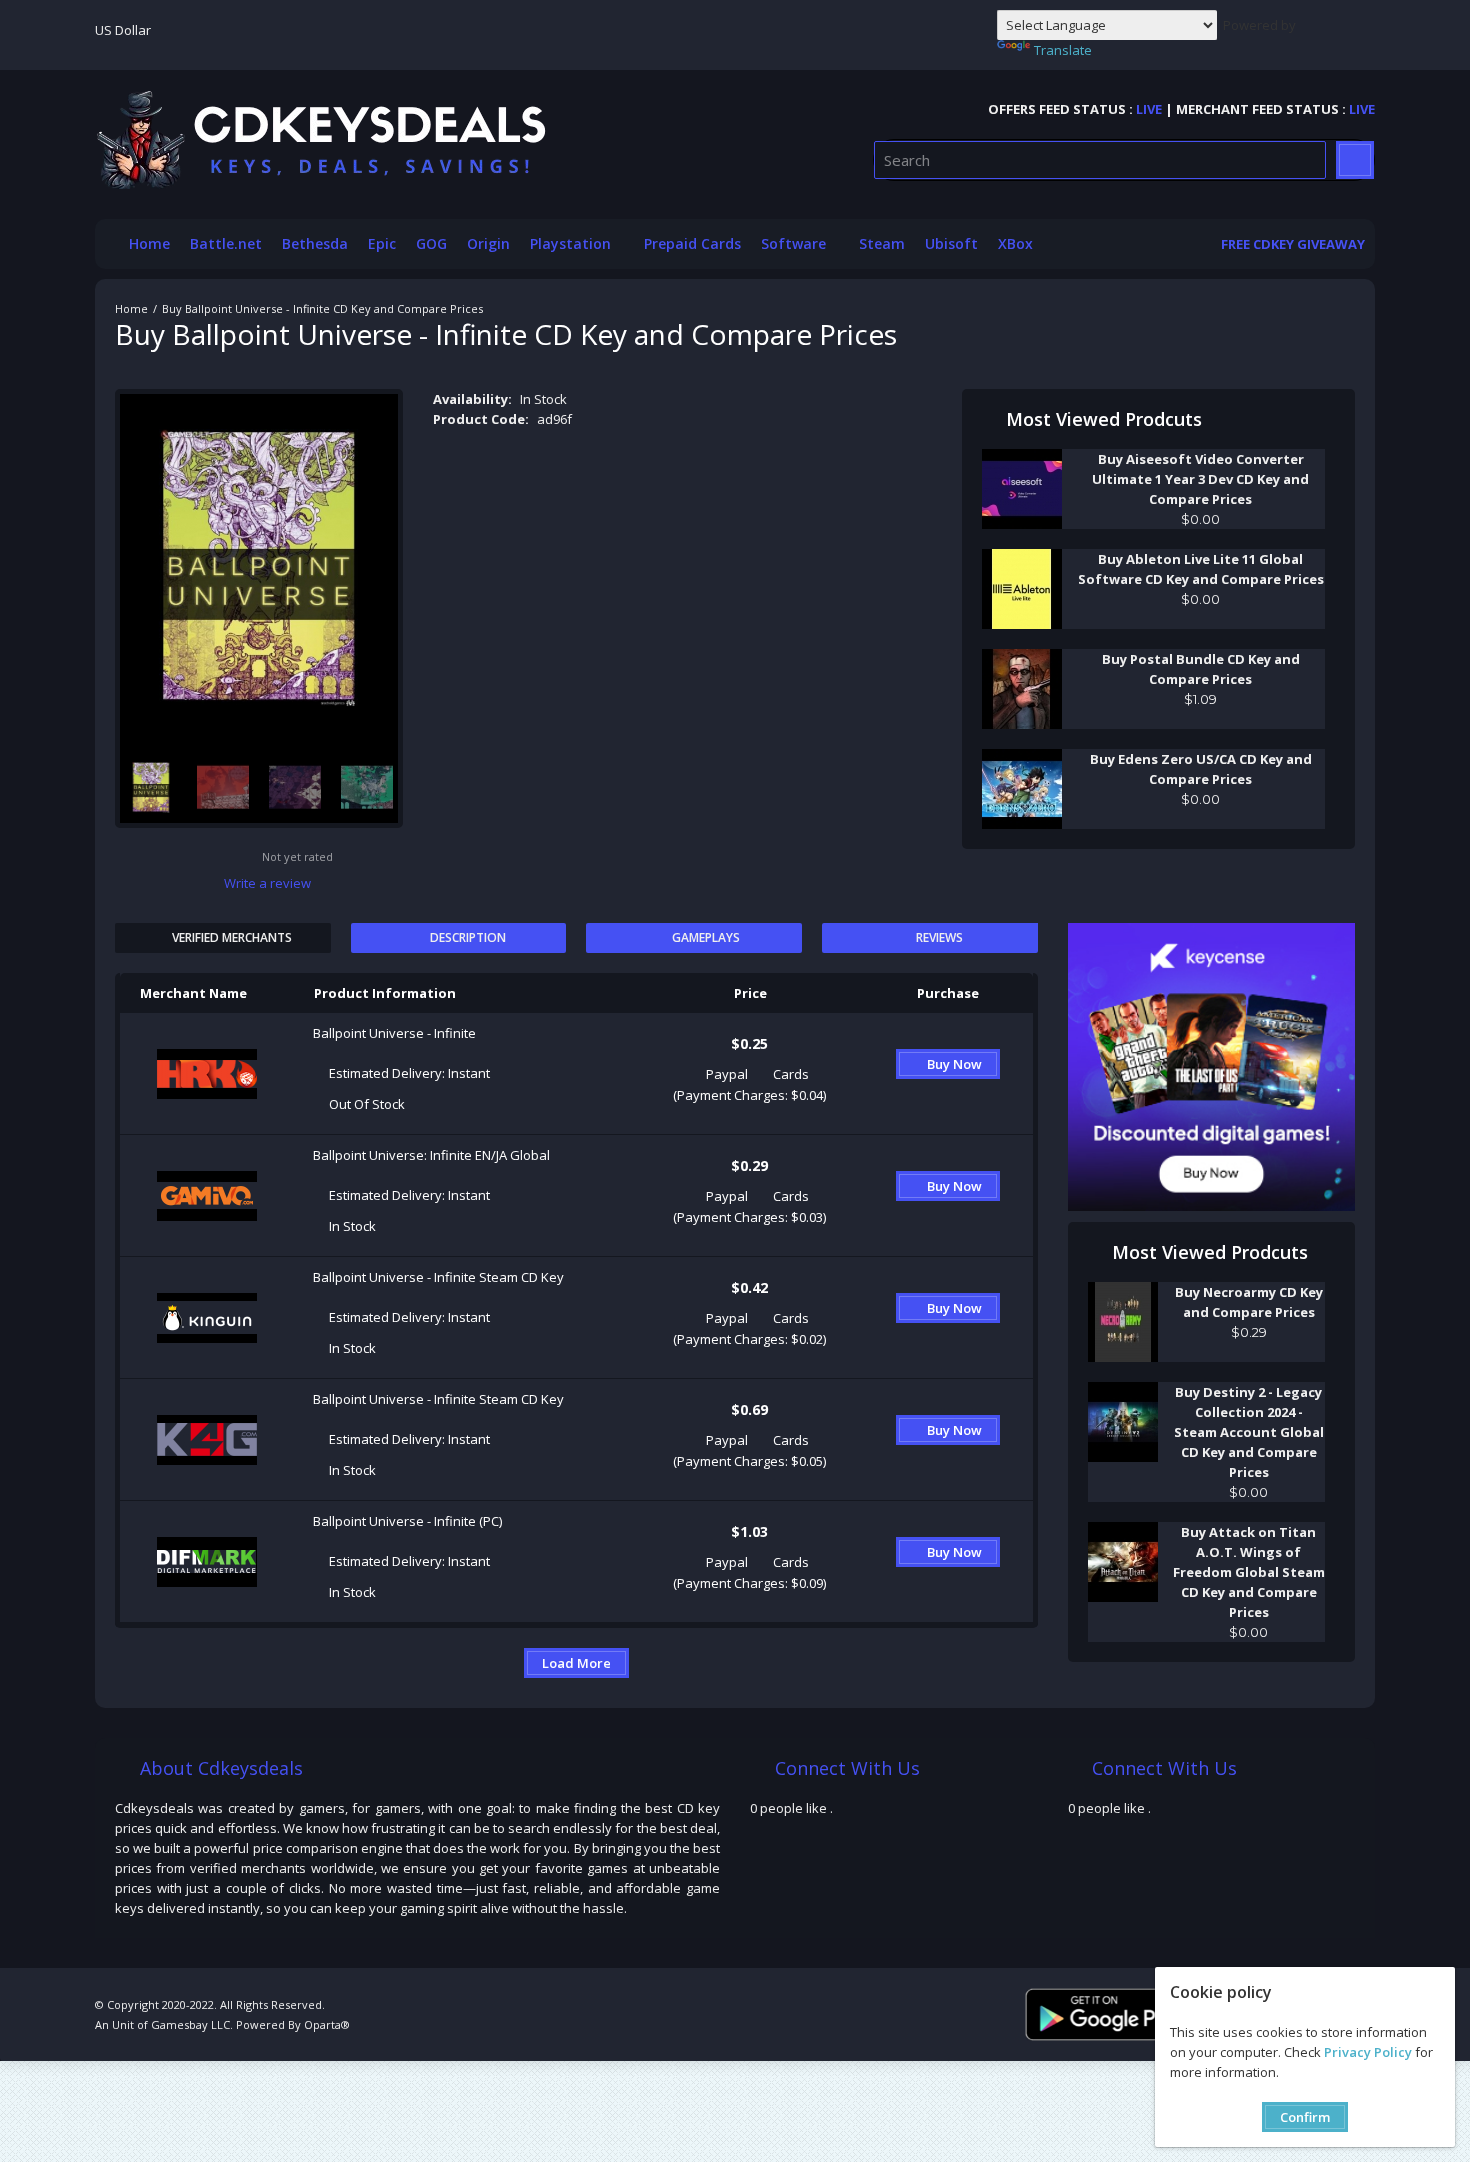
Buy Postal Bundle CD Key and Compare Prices (1201, 669)
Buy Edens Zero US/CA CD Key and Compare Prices (1201, 769)
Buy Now (954, 1064)
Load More (576, 1663)
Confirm (1305, 2117)
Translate (1063, 50)
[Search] (1355, 160)
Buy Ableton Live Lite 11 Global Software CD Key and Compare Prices (1201, 569)
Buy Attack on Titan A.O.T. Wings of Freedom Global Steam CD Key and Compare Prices (1249, 1572)
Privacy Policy (1368, 2052)
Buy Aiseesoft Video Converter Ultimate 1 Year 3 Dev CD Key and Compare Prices (1200, 479)
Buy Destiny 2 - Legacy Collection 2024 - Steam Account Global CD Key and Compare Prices (1249, 1432)
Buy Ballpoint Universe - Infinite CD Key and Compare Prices (322, 308)
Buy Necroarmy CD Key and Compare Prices (1249, 1302)
